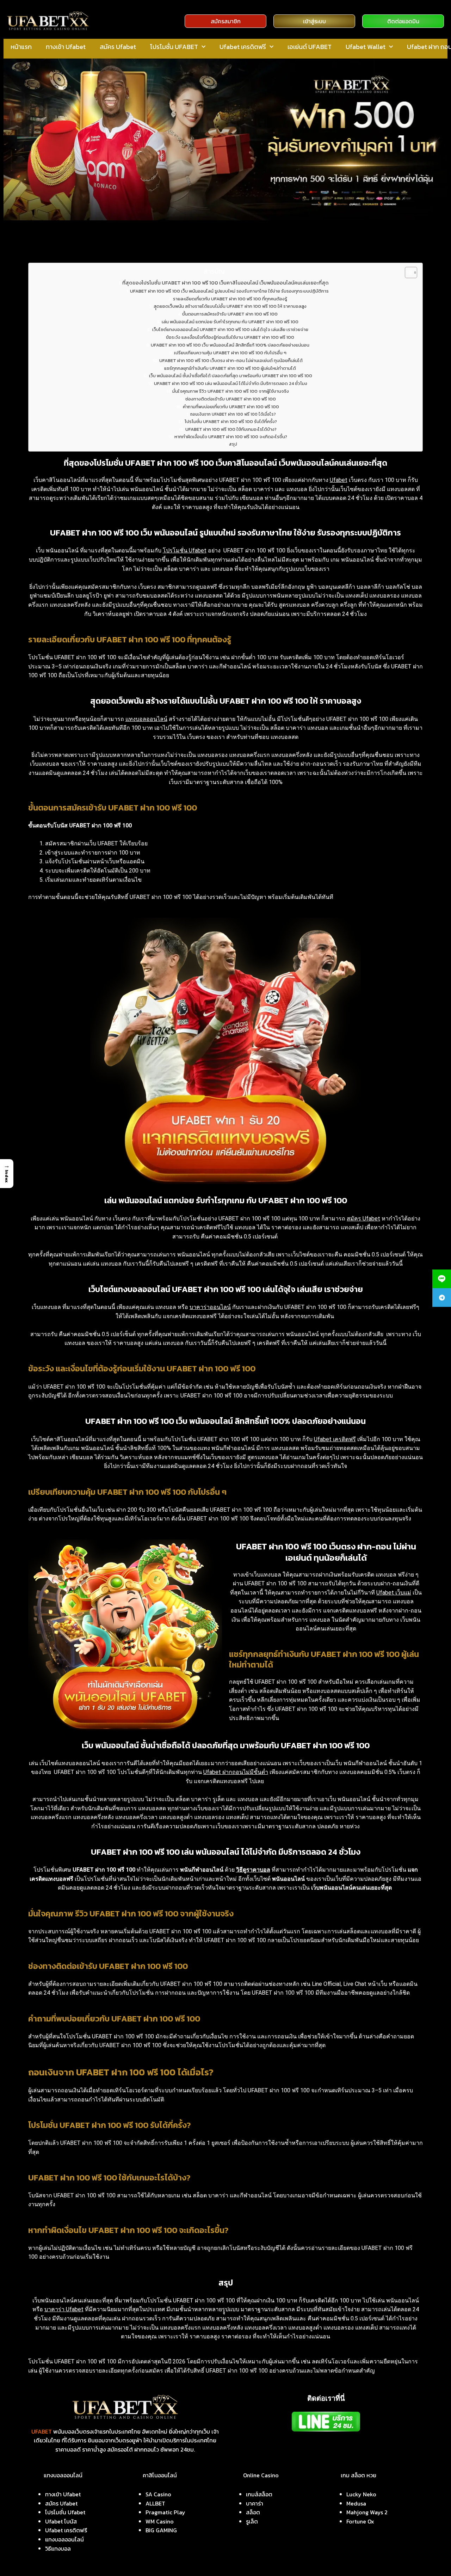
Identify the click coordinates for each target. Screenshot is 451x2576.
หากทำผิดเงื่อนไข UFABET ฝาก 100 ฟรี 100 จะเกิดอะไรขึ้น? (231, 437)
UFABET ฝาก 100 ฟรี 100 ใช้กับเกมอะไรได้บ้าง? (231, 429)
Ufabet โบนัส (61, 2521)
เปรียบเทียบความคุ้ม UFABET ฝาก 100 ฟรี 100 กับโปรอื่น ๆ (230, 353)
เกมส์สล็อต (259, 2494)
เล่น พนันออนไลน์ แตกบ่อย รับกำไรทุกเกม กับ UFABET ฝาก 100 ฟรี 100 (230, 322)
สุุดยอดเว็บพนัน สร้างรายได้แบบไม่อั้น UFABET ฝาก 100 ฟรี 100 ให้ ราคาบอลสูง (230, 306)
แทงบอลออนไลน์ (146, 719)
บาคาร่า (255, 2503)
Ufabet (339, 480)
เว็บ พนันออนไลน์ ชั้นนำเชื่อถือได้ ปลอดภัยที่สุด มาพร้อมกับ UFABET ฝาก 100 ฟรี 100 (231, 376)
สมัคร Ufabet (118, 47)
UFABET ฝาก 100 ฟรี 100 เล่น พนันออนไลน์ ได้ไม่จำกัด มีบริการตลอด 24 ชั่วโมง (231, 383)
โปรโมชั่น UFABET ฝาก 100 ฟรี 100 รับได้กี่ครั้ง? (231, 421)
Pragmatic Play (165, 2512)
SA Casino (158, 2494)
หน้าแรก (21, 47)
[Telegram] (442, 1298)
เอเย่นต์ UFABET (310, 47)
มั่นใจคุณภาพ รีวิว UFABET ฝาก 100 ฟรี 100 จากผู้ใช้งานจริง (231, 391)
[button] (7, 1174)
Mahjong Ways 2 (367, 2512)
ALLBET (155, 2503)
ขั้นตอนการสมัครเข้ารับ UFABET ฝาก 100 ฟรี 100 (230, 314)
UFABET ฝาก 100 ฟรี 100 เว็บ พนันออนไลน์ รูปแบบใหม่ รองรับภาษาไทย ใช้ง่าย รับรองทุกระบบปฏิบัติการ (229, 291)
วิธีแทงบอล (58, 2549)
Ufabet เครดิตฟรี (243, 47)
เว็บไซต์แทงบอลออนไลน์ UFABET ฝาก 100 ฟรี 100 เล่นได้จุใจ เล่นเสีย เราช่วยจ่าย (230, 329)
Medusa (356, 2503)
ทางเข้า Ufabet (66, 47)
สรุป (233, 444)
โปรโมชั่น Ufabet (185, 550)
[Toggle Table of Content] (407, 273)
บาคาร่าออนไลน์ (210, 1307)
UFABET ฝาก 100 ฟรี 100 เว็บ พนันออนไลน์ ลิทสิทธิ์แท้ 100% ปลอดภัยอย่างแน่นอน (230, 345)
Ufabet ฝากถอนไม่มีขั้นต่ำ (236, 1772)
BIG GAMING (161, 2530)
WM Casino (160, 2521)
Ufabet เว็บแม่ (394, 1593)
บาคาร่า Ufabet (64, 2309)
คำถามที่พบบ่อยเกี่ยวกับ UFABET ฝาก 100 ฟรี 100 (231, 407)
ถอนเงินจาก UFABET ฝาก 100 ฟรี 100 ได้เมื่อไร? (233, 414)
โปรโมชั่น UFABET (174, 47)
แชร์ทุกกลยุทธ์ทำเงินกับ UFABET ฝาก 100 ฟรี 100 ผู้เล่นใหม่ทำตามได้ (230, 368)
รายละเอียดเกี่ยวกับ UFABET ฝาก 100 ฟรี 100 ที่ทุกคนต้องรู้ (230, 299)
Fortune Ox (360, 2521)
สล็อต (253, 2512)
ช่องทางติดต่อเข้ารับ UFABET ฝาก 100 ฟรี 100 (231, 399)
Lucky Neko (361, 2494)
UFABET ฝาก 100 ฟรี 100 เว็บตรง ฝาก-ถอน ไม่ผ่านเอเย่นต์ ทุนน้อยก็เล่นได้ (231, 360)
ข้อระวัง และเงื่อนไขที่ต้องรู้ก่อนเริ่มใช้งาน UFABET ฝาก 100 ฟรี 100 (230, 337)
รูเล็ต (252, 2521)
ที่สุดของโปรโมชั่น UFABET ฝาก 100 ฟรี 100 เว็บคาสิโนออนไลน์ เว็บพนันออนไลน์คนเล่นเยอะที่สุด (225, 283)
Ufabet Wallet (366, 47)
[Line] (442, 1279)
